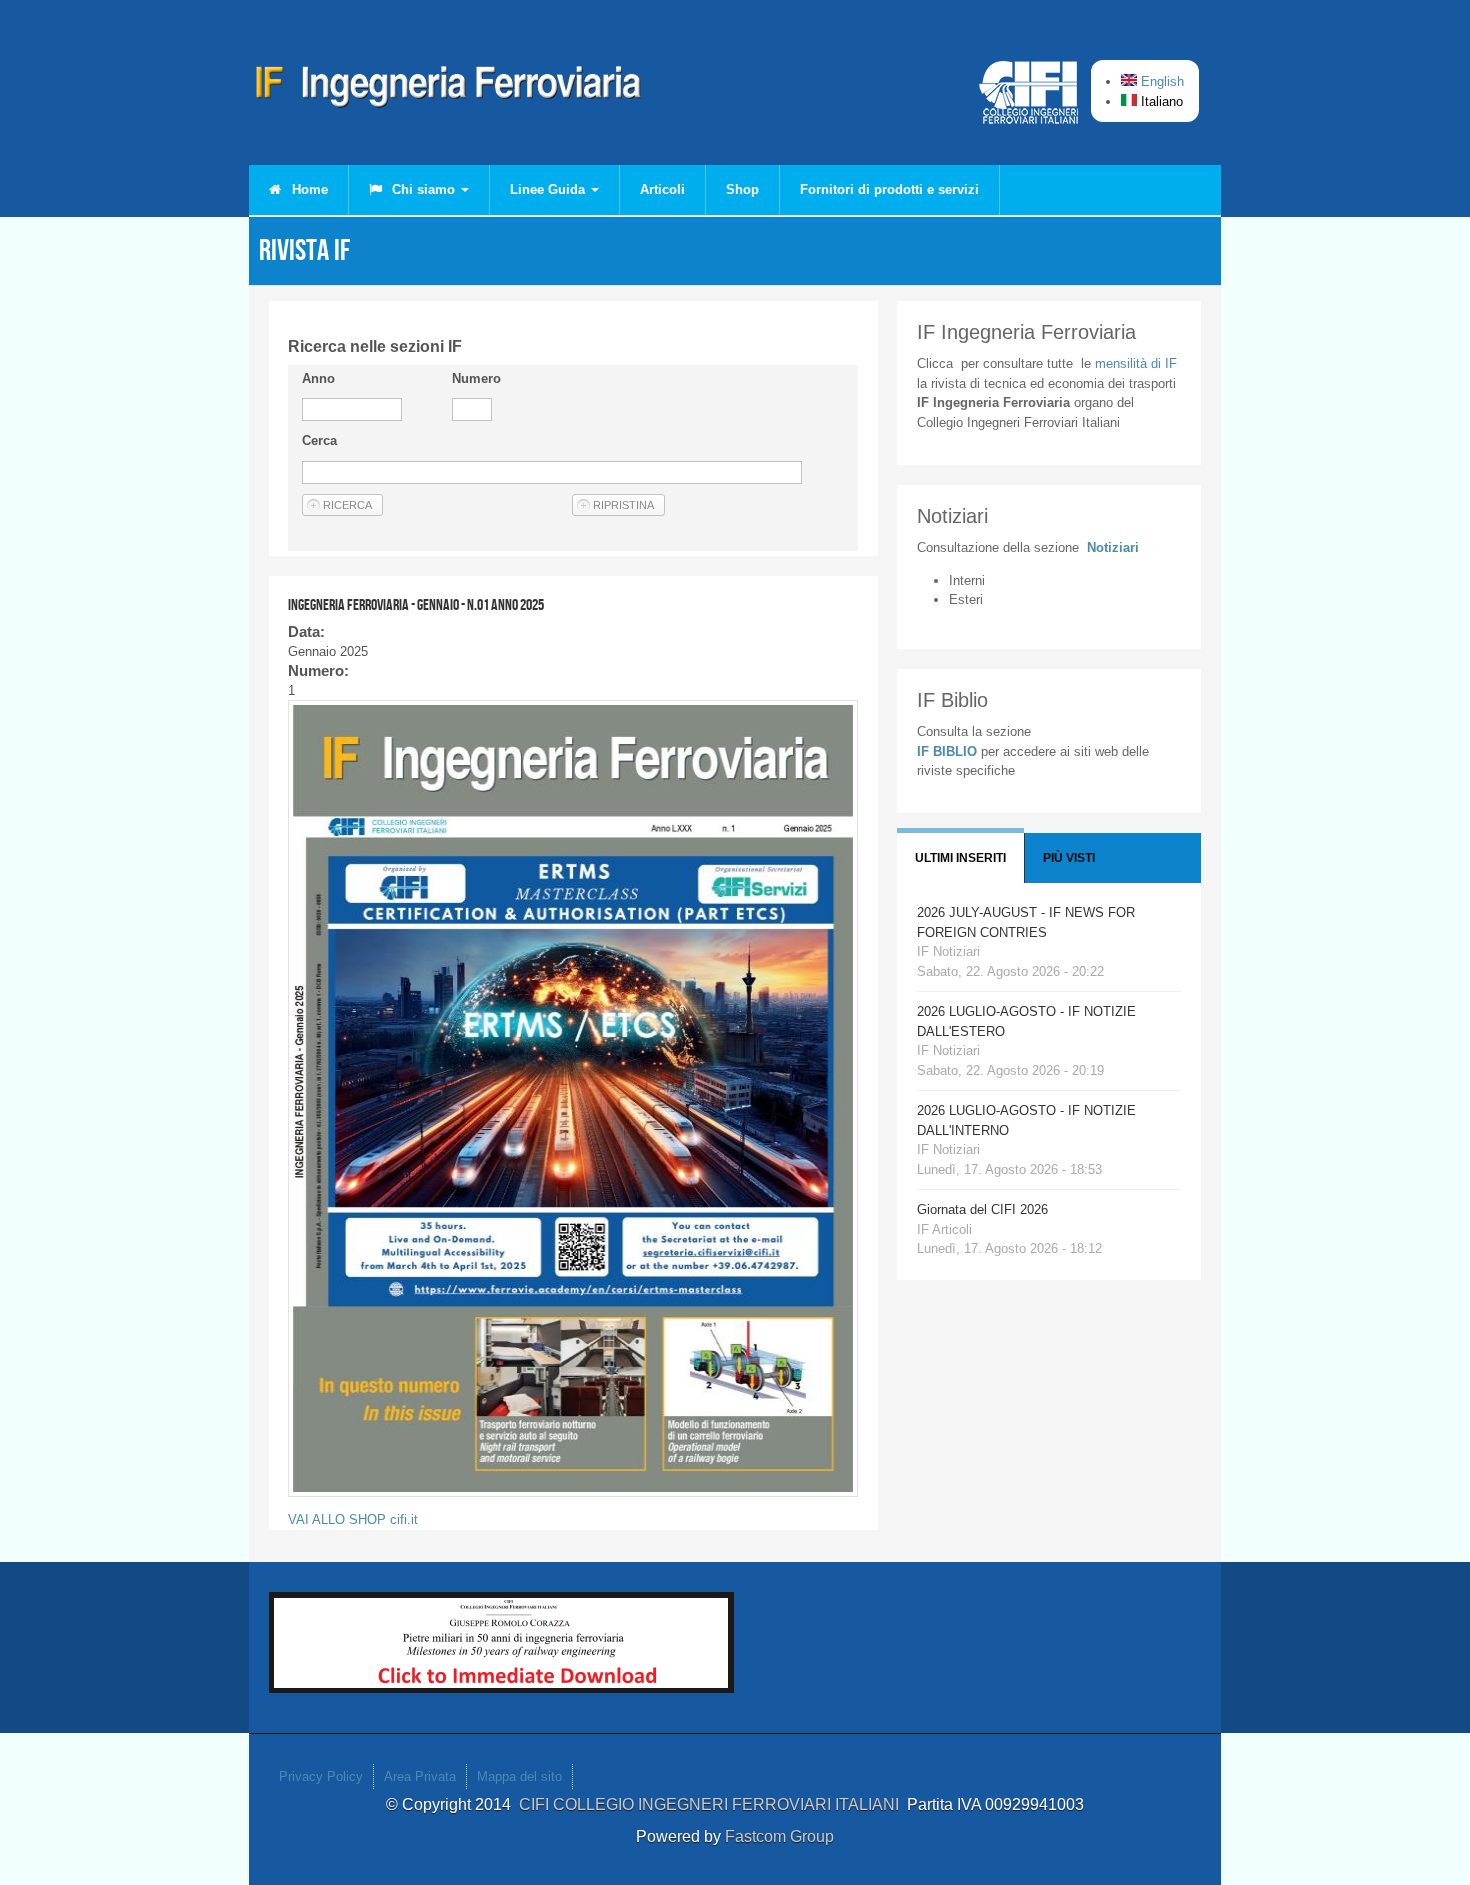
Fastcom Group (779, 1836)
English (1160, 81)
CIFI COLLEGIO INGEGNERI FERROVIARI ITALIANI (713, 1804)
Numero (476, 378)
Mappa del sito (519, 1776)
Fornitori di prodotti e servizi (889, 189)
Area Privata (420, 1776)
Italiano (1160, 101)
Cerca (319, 440)
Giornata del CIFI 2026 (982, 1209)
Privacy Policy (321, 1776)
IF (1136, 363)
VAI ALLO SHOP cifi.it (353, 1519)
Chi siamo (423, 189)
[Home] (449, 90)
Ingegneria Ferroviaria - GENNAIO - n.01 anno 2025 (416, 604)
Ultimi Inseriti (960, 858)
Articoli (662, 189)
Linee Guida (549, 189)
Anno (318, 378)
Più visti (1069, 858)
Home (308, 189)
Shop (742, 189)
